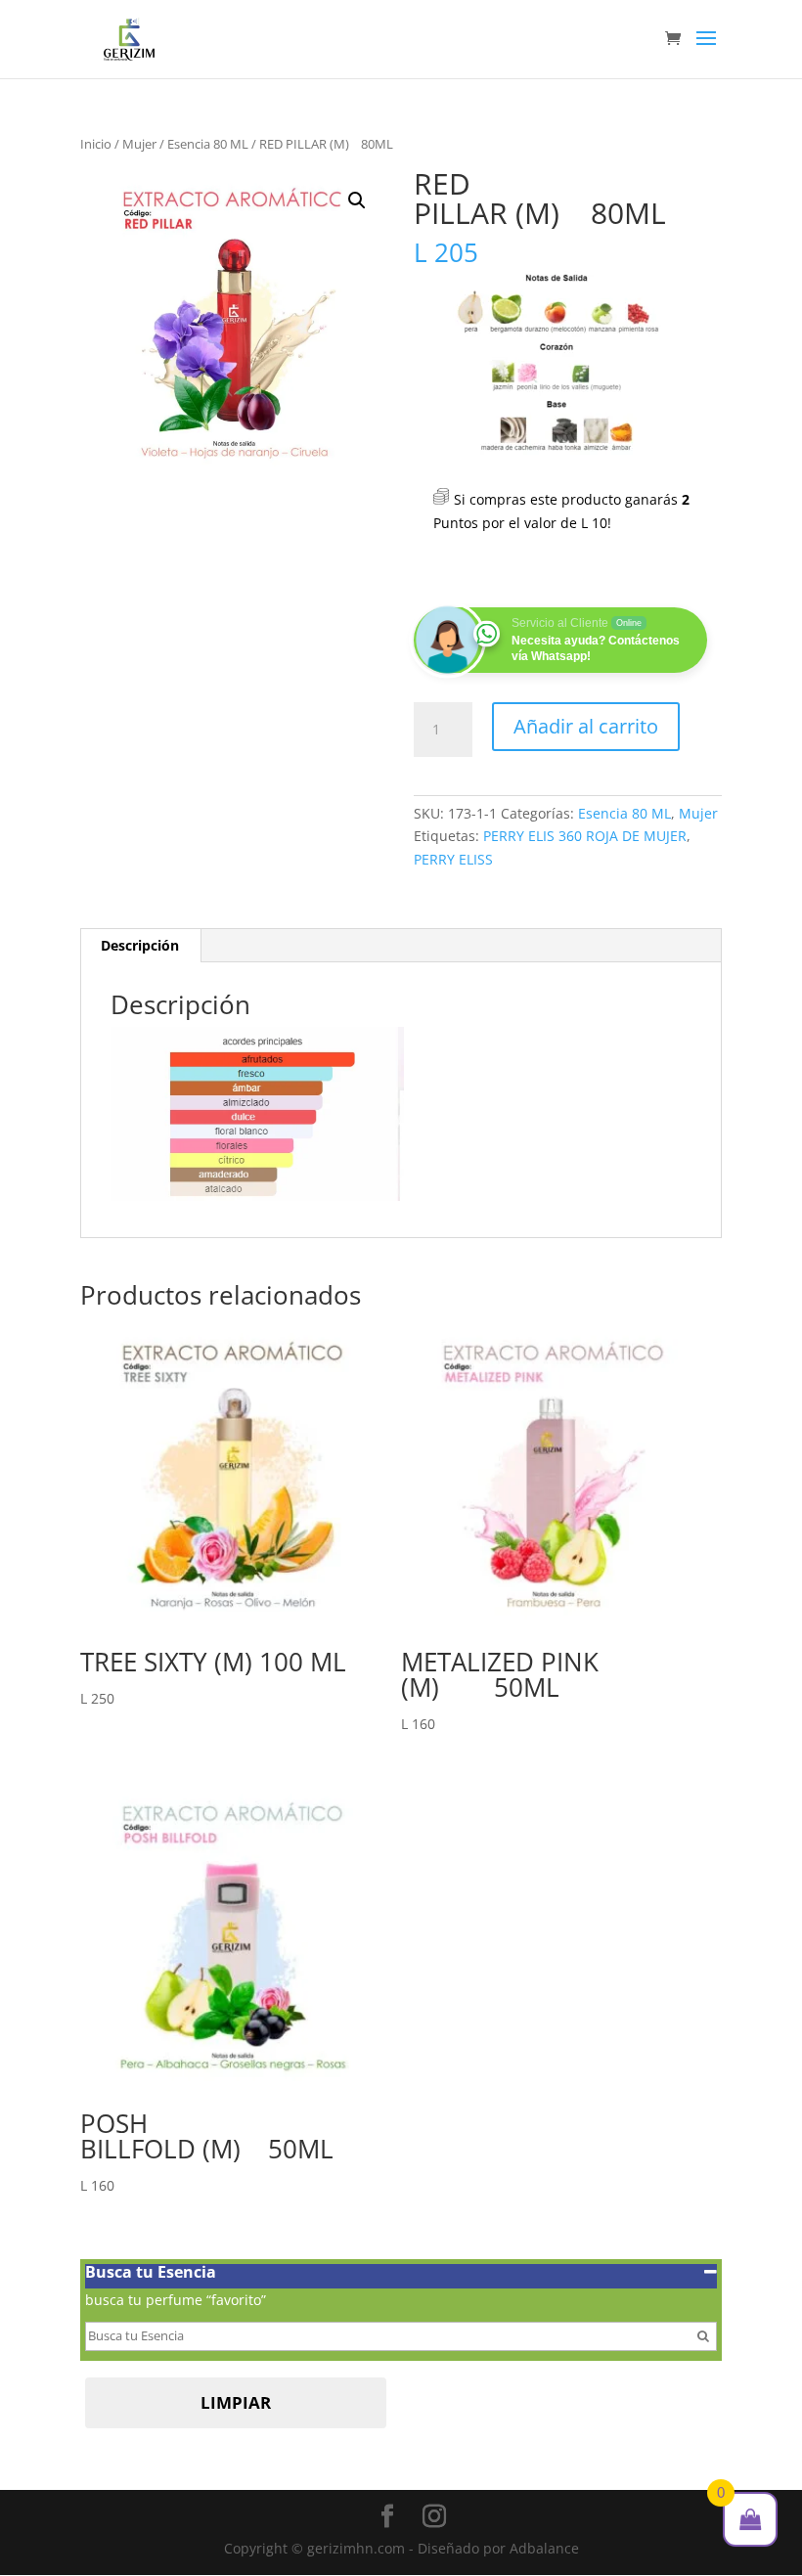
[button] (357, 200)
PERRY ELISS (453, 859)
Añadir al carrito (586, 726)
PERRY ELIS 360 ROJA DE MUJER (585, 836)
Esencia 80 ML (208, 144)
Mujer (139, 144)
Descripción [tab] (140, 945)
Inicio (96, 144)
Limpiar (236, 2402)
